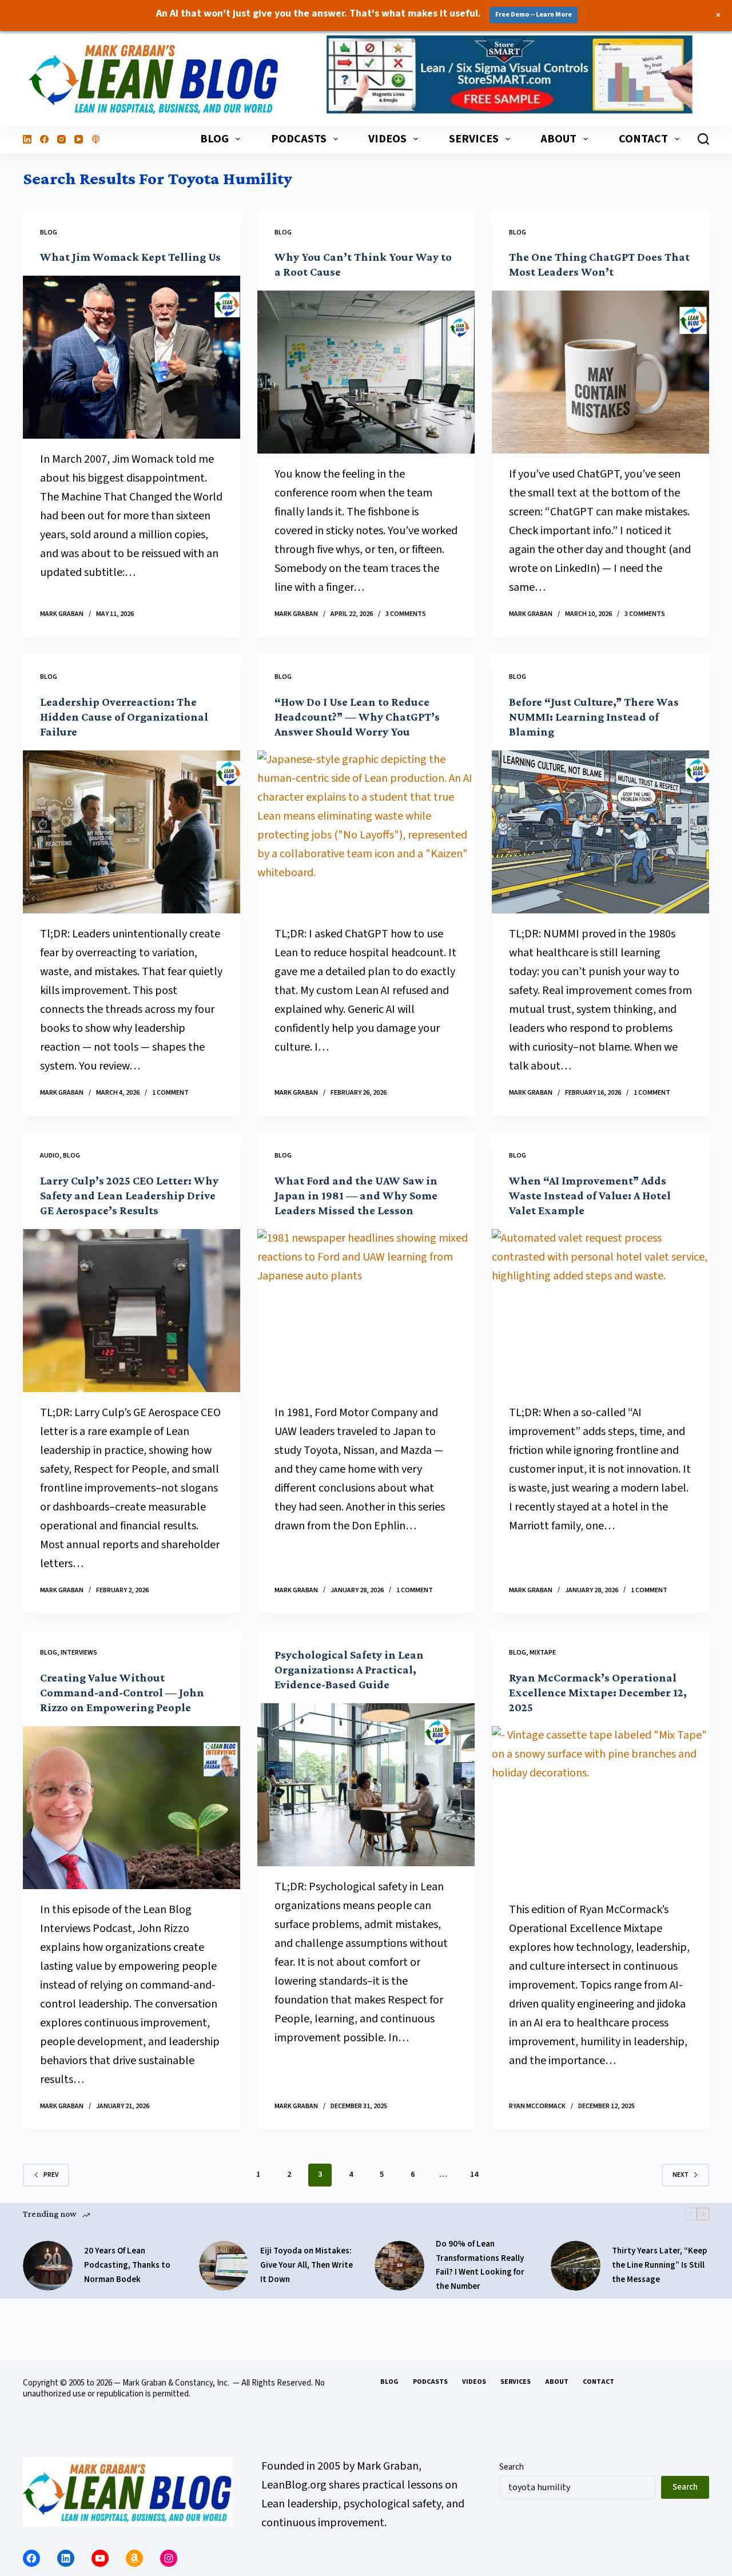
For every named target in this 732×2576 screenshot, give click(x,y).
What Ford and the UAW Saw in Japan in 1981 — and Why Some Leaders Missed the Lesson (356, 1195)
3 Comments (406, 614)
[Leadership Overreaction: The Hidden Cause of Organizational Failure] (132, 832)
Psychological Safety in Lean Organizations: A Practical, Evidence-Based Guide (349, 1669)
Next (681, 2175)
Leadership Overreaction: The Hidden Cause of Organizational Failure (124, 717)
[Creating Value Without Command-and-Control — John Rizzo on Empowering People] (132, 1808)
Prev (51, 2175)
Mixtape (543, 1653)
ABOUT (558, 139)
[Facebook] (44, 139)
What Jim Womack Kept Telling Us (130, 257)
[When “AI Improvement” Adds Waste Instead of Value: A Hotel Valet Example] (600, 1311)
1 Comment (170, 1093)
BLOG (214, 139)
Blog (49, 232)
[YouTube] (79, 139)
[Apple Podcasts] (96, 139)
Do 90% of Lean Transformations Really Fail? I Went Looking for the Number (480, 2265)
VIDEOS (387, 139)
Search (512, 2467)
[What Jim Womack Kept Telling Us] (132, 357)
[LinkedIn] (27, 139)
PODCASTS (299, 139)
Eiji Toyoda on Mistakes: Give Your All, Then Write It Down (307, 2265)
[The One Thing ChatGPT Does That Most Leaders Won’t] (600, 372)
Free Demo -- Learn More (534, 15)
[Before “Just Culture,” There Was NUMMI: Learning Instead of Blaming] (600, 832)
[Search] (703, 139)
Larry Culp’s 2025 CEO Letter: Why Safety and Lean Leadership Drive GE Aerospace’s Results (129, 1195)
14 (474, 2175)
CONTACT (643, 139)
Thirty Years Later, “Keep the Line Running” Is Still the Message (659, 2265)
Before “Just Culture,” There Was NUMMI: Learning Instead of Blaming (594, 717)
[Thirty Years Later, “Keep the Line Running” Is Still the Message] (576, 2266)
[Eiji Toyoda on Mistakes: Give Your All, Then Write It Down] (224, 2266)
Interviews (79, 1653)
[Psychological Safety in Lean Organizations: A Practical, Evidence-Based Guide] (366, 1785)
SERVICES (474, 139)
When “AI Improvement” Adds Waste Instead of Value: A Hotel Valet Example (590, 1195)
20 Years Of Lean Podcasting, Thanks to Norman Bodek (127, 2265)
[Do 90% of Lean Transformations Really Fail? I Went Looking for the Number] (399, 2266)
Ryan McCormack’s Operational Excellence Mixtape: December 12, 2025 (598, 1692)
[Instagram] (61, 139)
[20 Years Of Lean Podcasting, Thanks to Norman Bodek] (48, 2266)
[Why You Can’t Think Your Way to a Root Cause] (366, 372)
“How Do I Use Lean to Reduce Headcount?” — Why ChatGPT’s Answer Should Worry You (357, 717)
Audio (50, 1156)
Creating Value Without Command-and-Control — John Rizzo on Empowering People (122, 1692)
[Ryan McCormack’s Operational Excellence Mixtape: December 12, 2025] (600, 1808)
